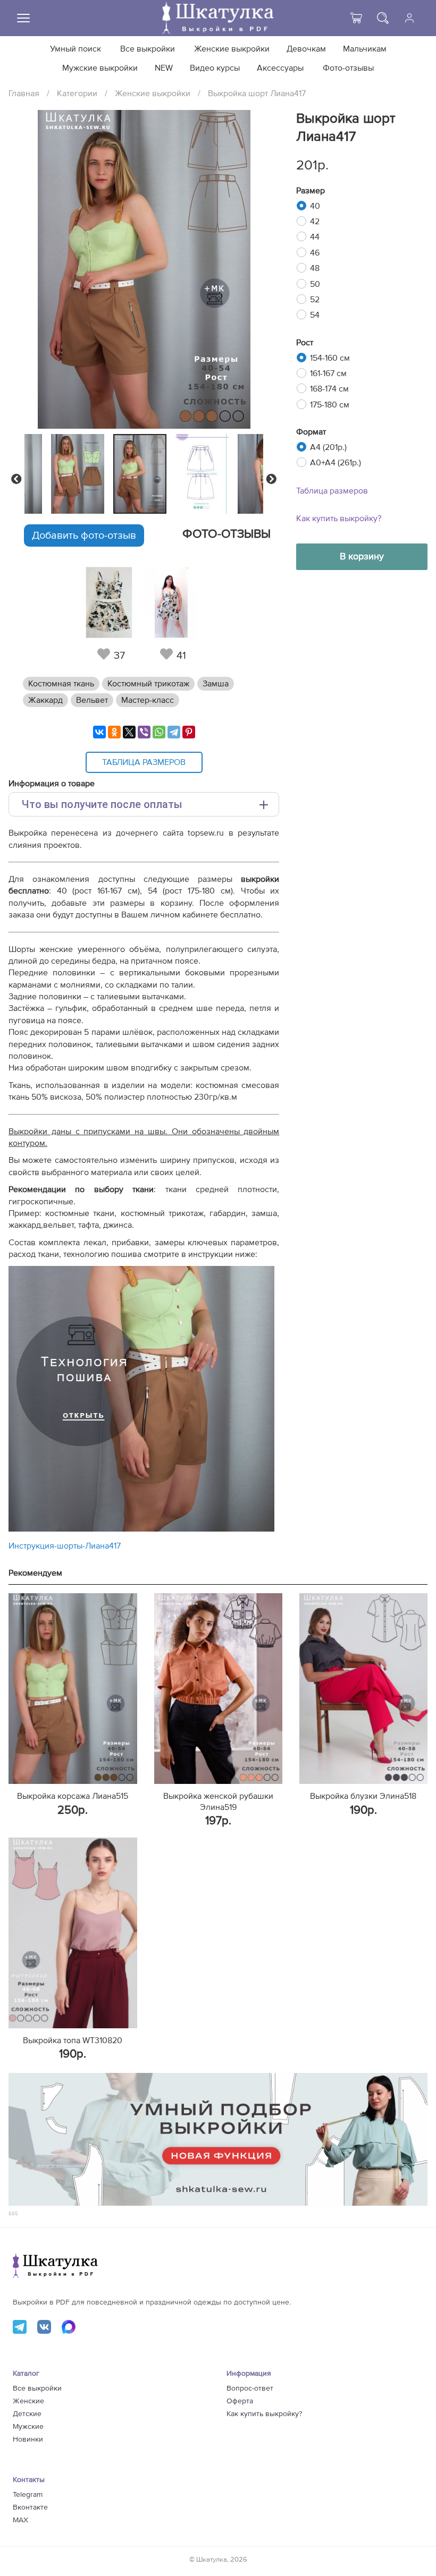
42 (315, 222)
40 (315, 206)
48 (315, 268)
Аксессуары (280, 68)
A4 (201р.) (328, 447)
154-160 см (330, 358)
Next (271, 479)
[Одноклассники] (114, 732)
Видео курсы (215, 68)
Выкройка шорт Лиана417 (257, 93)
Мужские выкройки (100, 68)
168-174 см (329, 389)
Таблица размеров (332, 491)
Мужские (28, 2427)
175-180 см (330, 405)
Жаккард (45, 700)
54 (315, 315)
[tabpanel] (142, 474)
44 (315, 237)
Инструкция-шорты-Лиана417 (65, 1546)
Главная (24, 93)
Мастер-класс (148, 700)
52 (315, 300)
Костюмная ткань (61, 684)
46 (315, 253)
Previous (16, 479)
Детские (27, 2414)
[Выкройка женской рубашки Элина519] (218, 1689)
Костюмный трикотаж (148, 684)
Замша (216, 684)
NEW (164, 68)
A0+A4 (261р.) (336, 463)
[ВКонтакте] (99, 732)
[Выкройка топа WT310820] (73, 1933)
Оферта (240, 2401)
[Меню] (23, 18)
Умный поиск (76, 49)
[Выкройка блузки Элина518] (363, 1689)
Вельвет (92, 700)
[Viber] (144, 732)
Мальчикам (365, 49)
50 (315, 284)
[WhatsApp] (159, 732)
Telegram (28, 2495)
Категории (77, 93)
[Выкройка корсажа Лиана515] (73, 1689)
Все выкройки (148, 49)
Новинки (28, 2439)
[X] (129, 732)
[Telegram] (174, 732)
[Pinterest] (189, 732)
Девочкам (306, 49)
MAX (20, 2520)
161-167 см (328, 373)
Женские (28, 2401)
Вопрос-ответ (250, 2388)
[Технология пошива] (141, 1529)
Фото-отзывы (348, 68)
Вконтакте (30, 2507)
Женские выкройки (232, 49)
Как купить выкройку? (339, 518)
